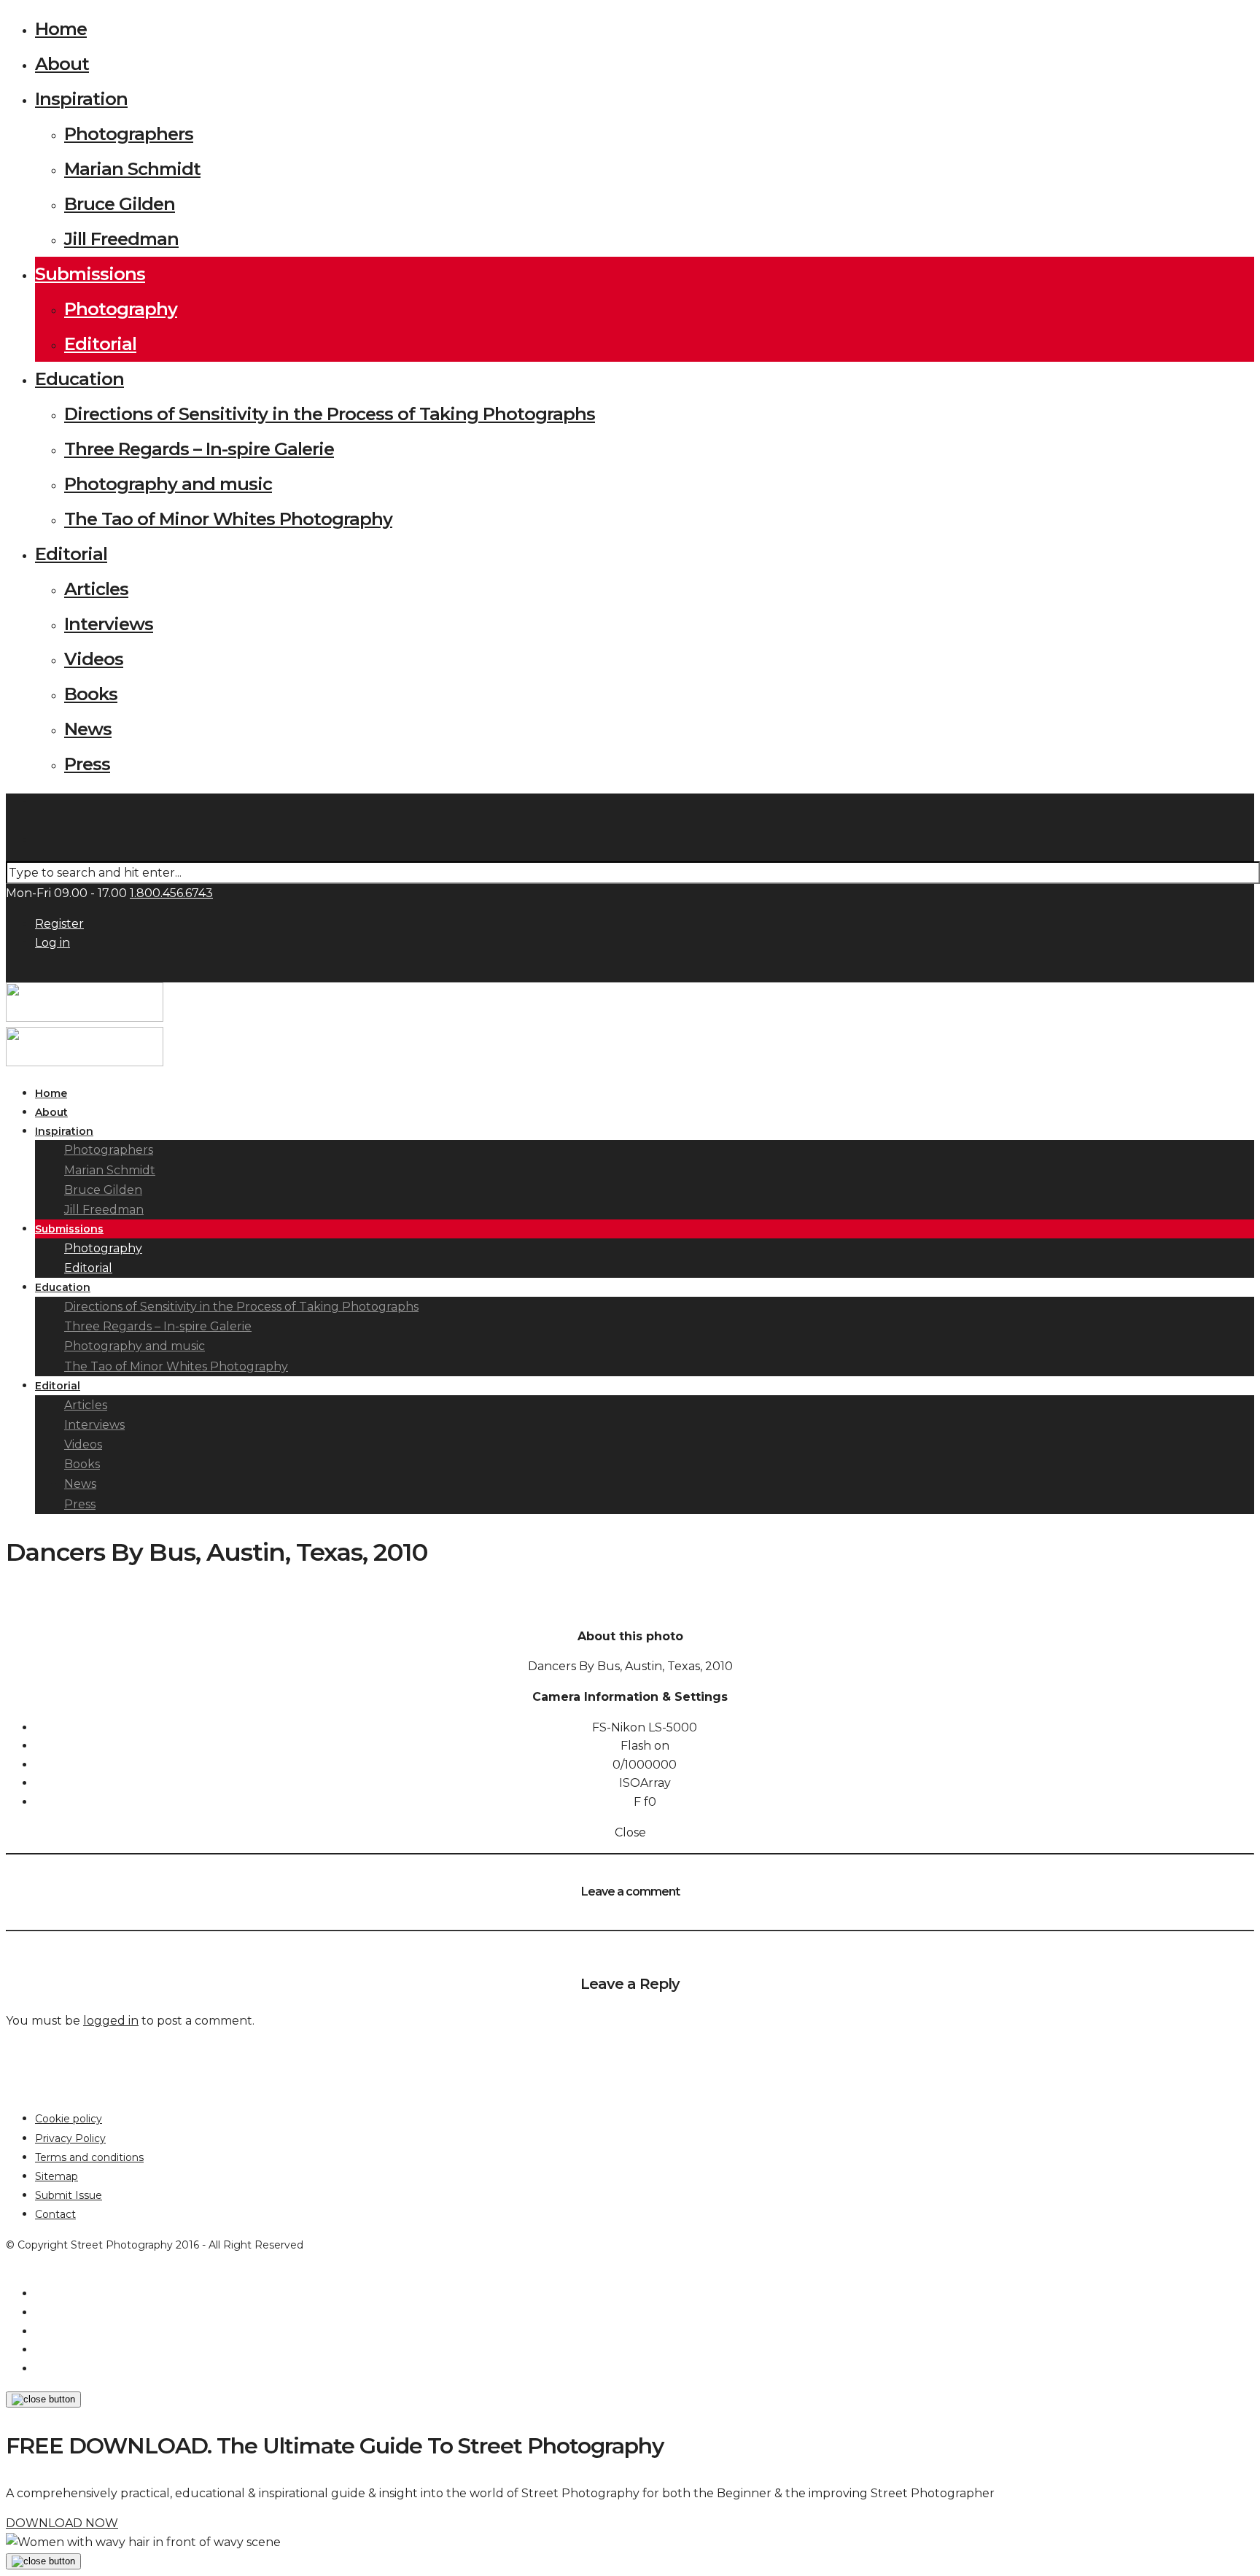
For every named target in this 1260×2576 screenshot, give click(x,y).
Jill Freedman (121, 239)
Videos (94, 659)
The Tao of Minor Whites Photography (228, 519)
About (62, 64)
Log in (52, 943)
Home (61, 29)
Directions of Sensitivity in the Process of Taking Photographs (330, 414)
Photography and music (168, 484)
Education (79, 379)
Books (91, 694)
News (88, 729)
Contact (55, 2214)
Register (59, 924)
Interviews (109, 624)
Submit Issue (69, 2195)
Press (87, 764)
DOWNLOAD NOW (62, 2523)
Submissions (90, 274)
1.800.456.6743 (171, 893)
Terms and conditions (89, 2157)
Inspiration (81, 99)
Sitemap (57, 2176)
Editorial (100, 344)
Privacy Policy (70, 2138)
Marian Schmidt (132, 169)
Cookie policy (69, 2119)
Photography (121, 309)
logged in (111, 2021)
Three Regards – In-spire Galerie (199, 449)
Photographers (129, 134)
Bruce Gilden (120, 204)
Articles (96, 589)
